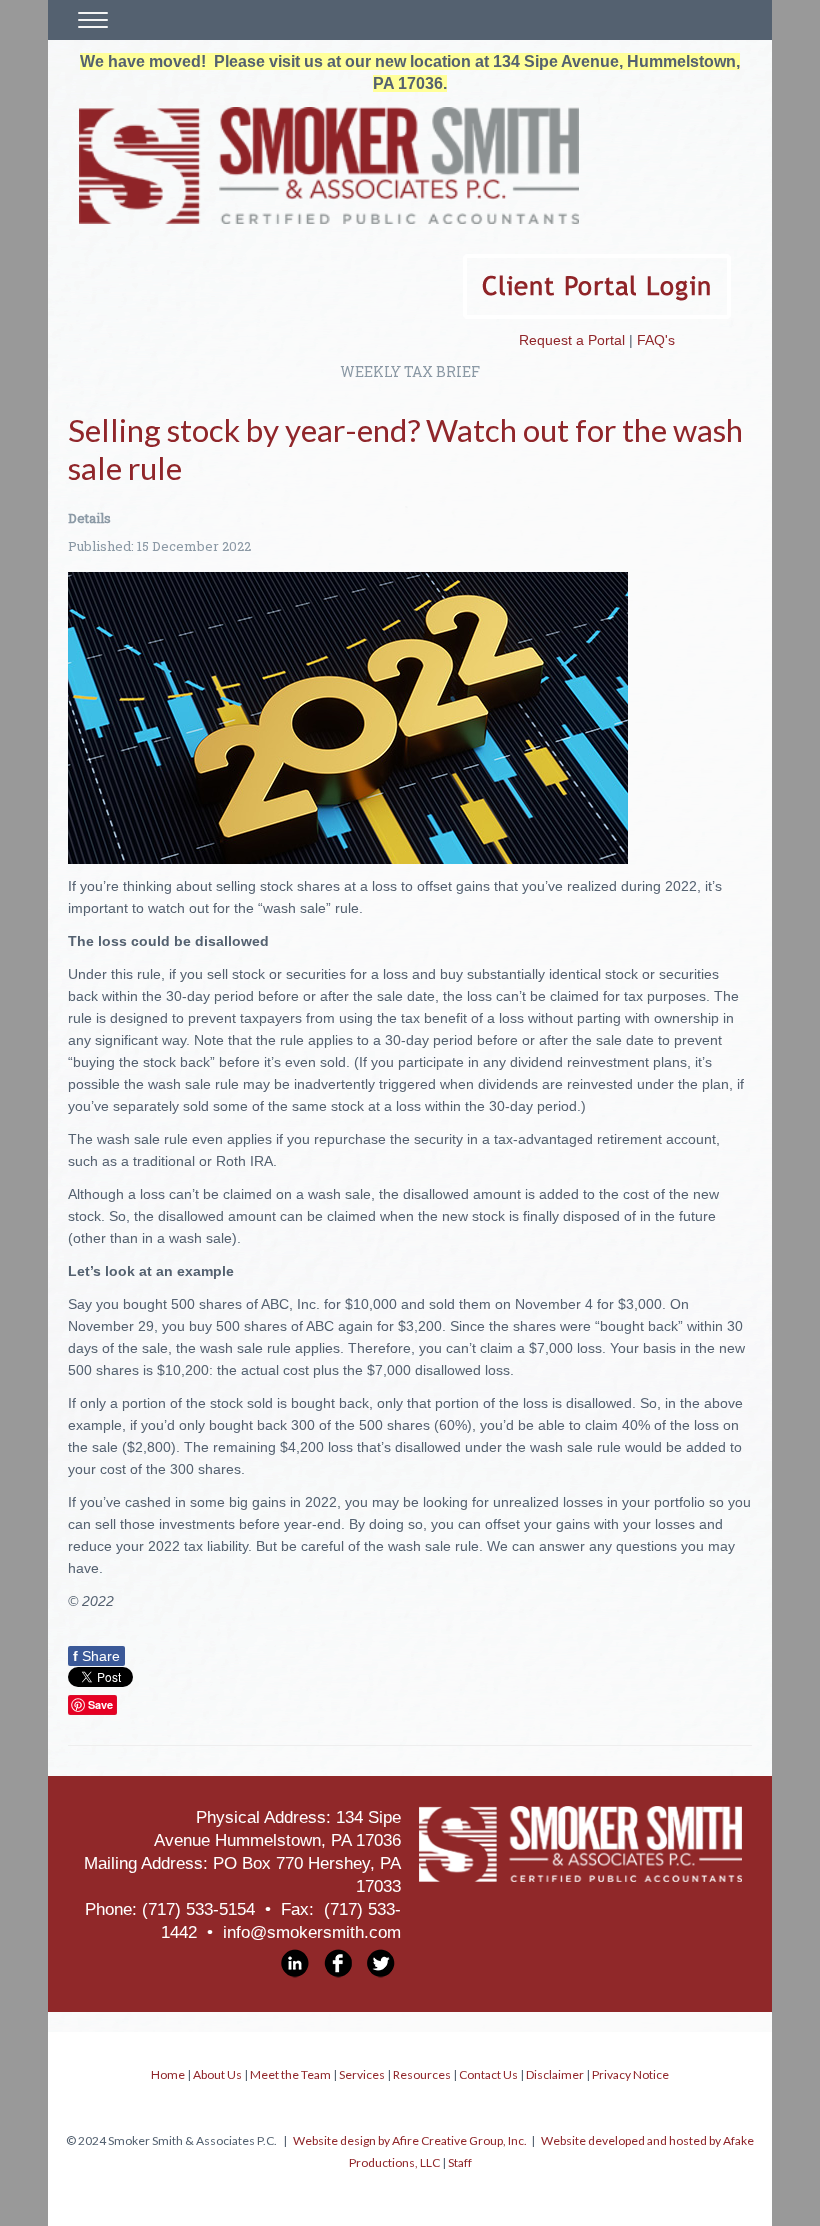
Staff (460, 2162)
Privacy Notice (630, 2074)
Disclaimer (555, 2074)
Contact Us (488, 2074)
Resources (422, 2074)
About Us (217, 2074)
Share (96, 1656)
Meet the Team (290, 2074)
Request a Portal (572, 340)
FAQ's (656, 340)
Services (362, 2074)
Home (168, 2074)
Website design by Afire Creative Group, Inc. (410, 2140)
